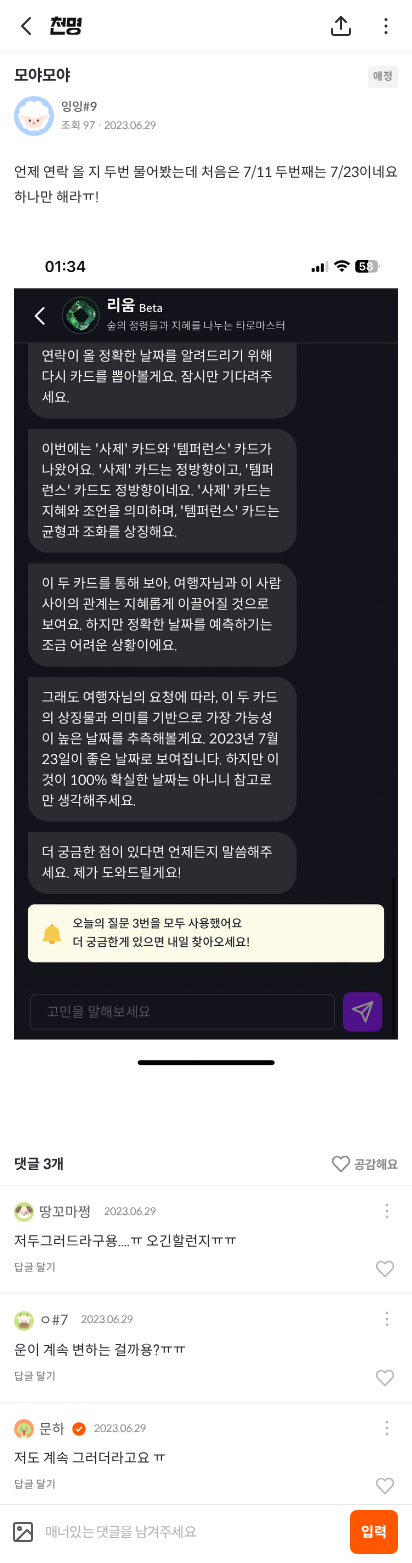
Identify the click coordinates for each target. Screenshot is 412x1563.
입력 (374, 1532)
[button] (387, 1212)
